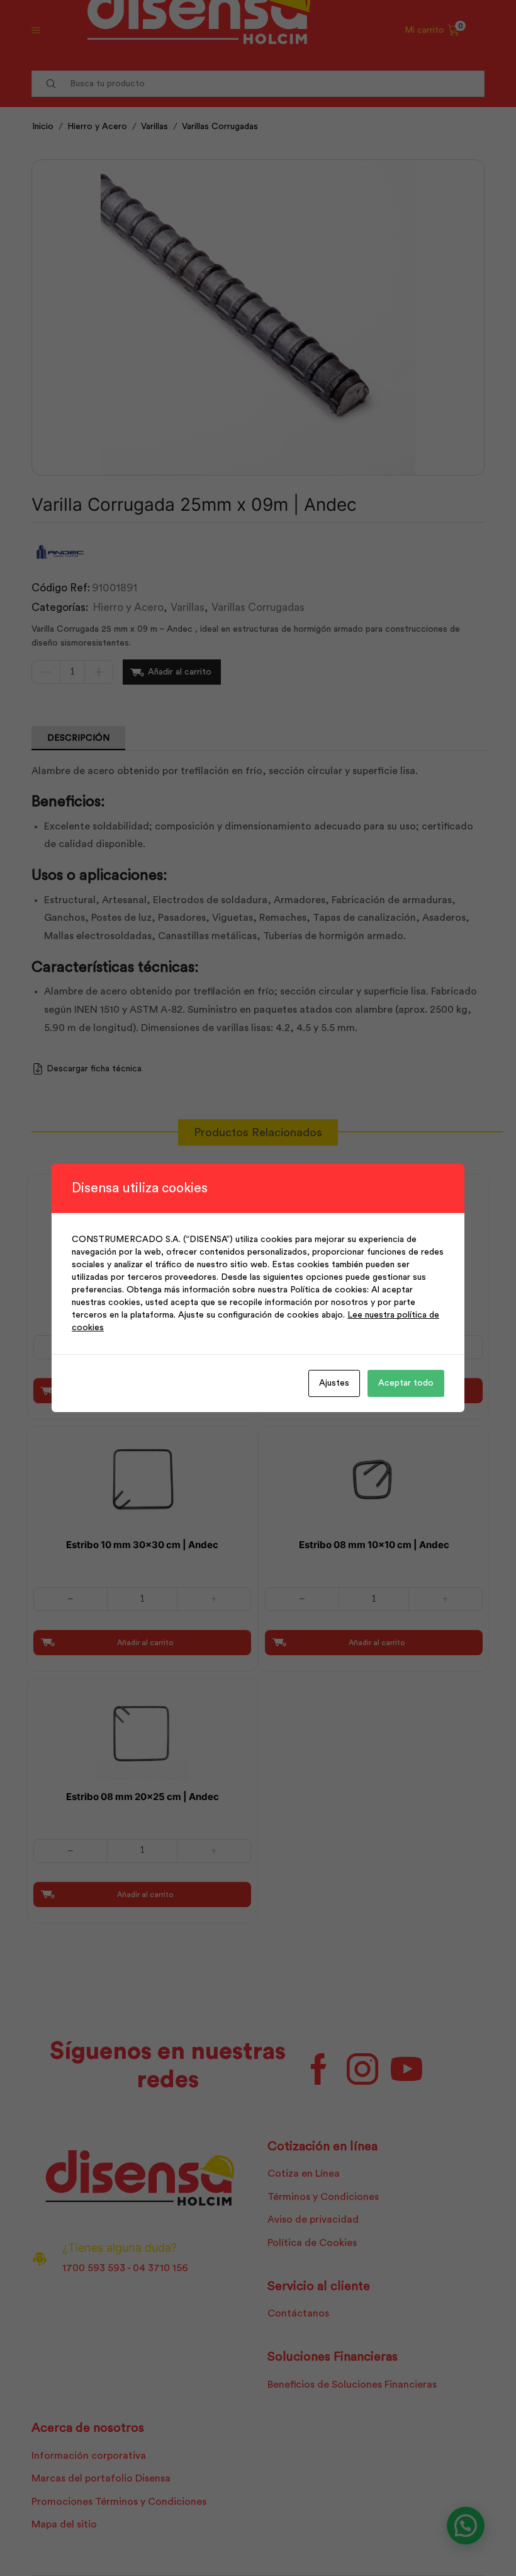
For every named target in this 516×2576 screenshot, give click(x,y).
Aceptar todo (406, 1383)
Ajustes (334, 1383)
